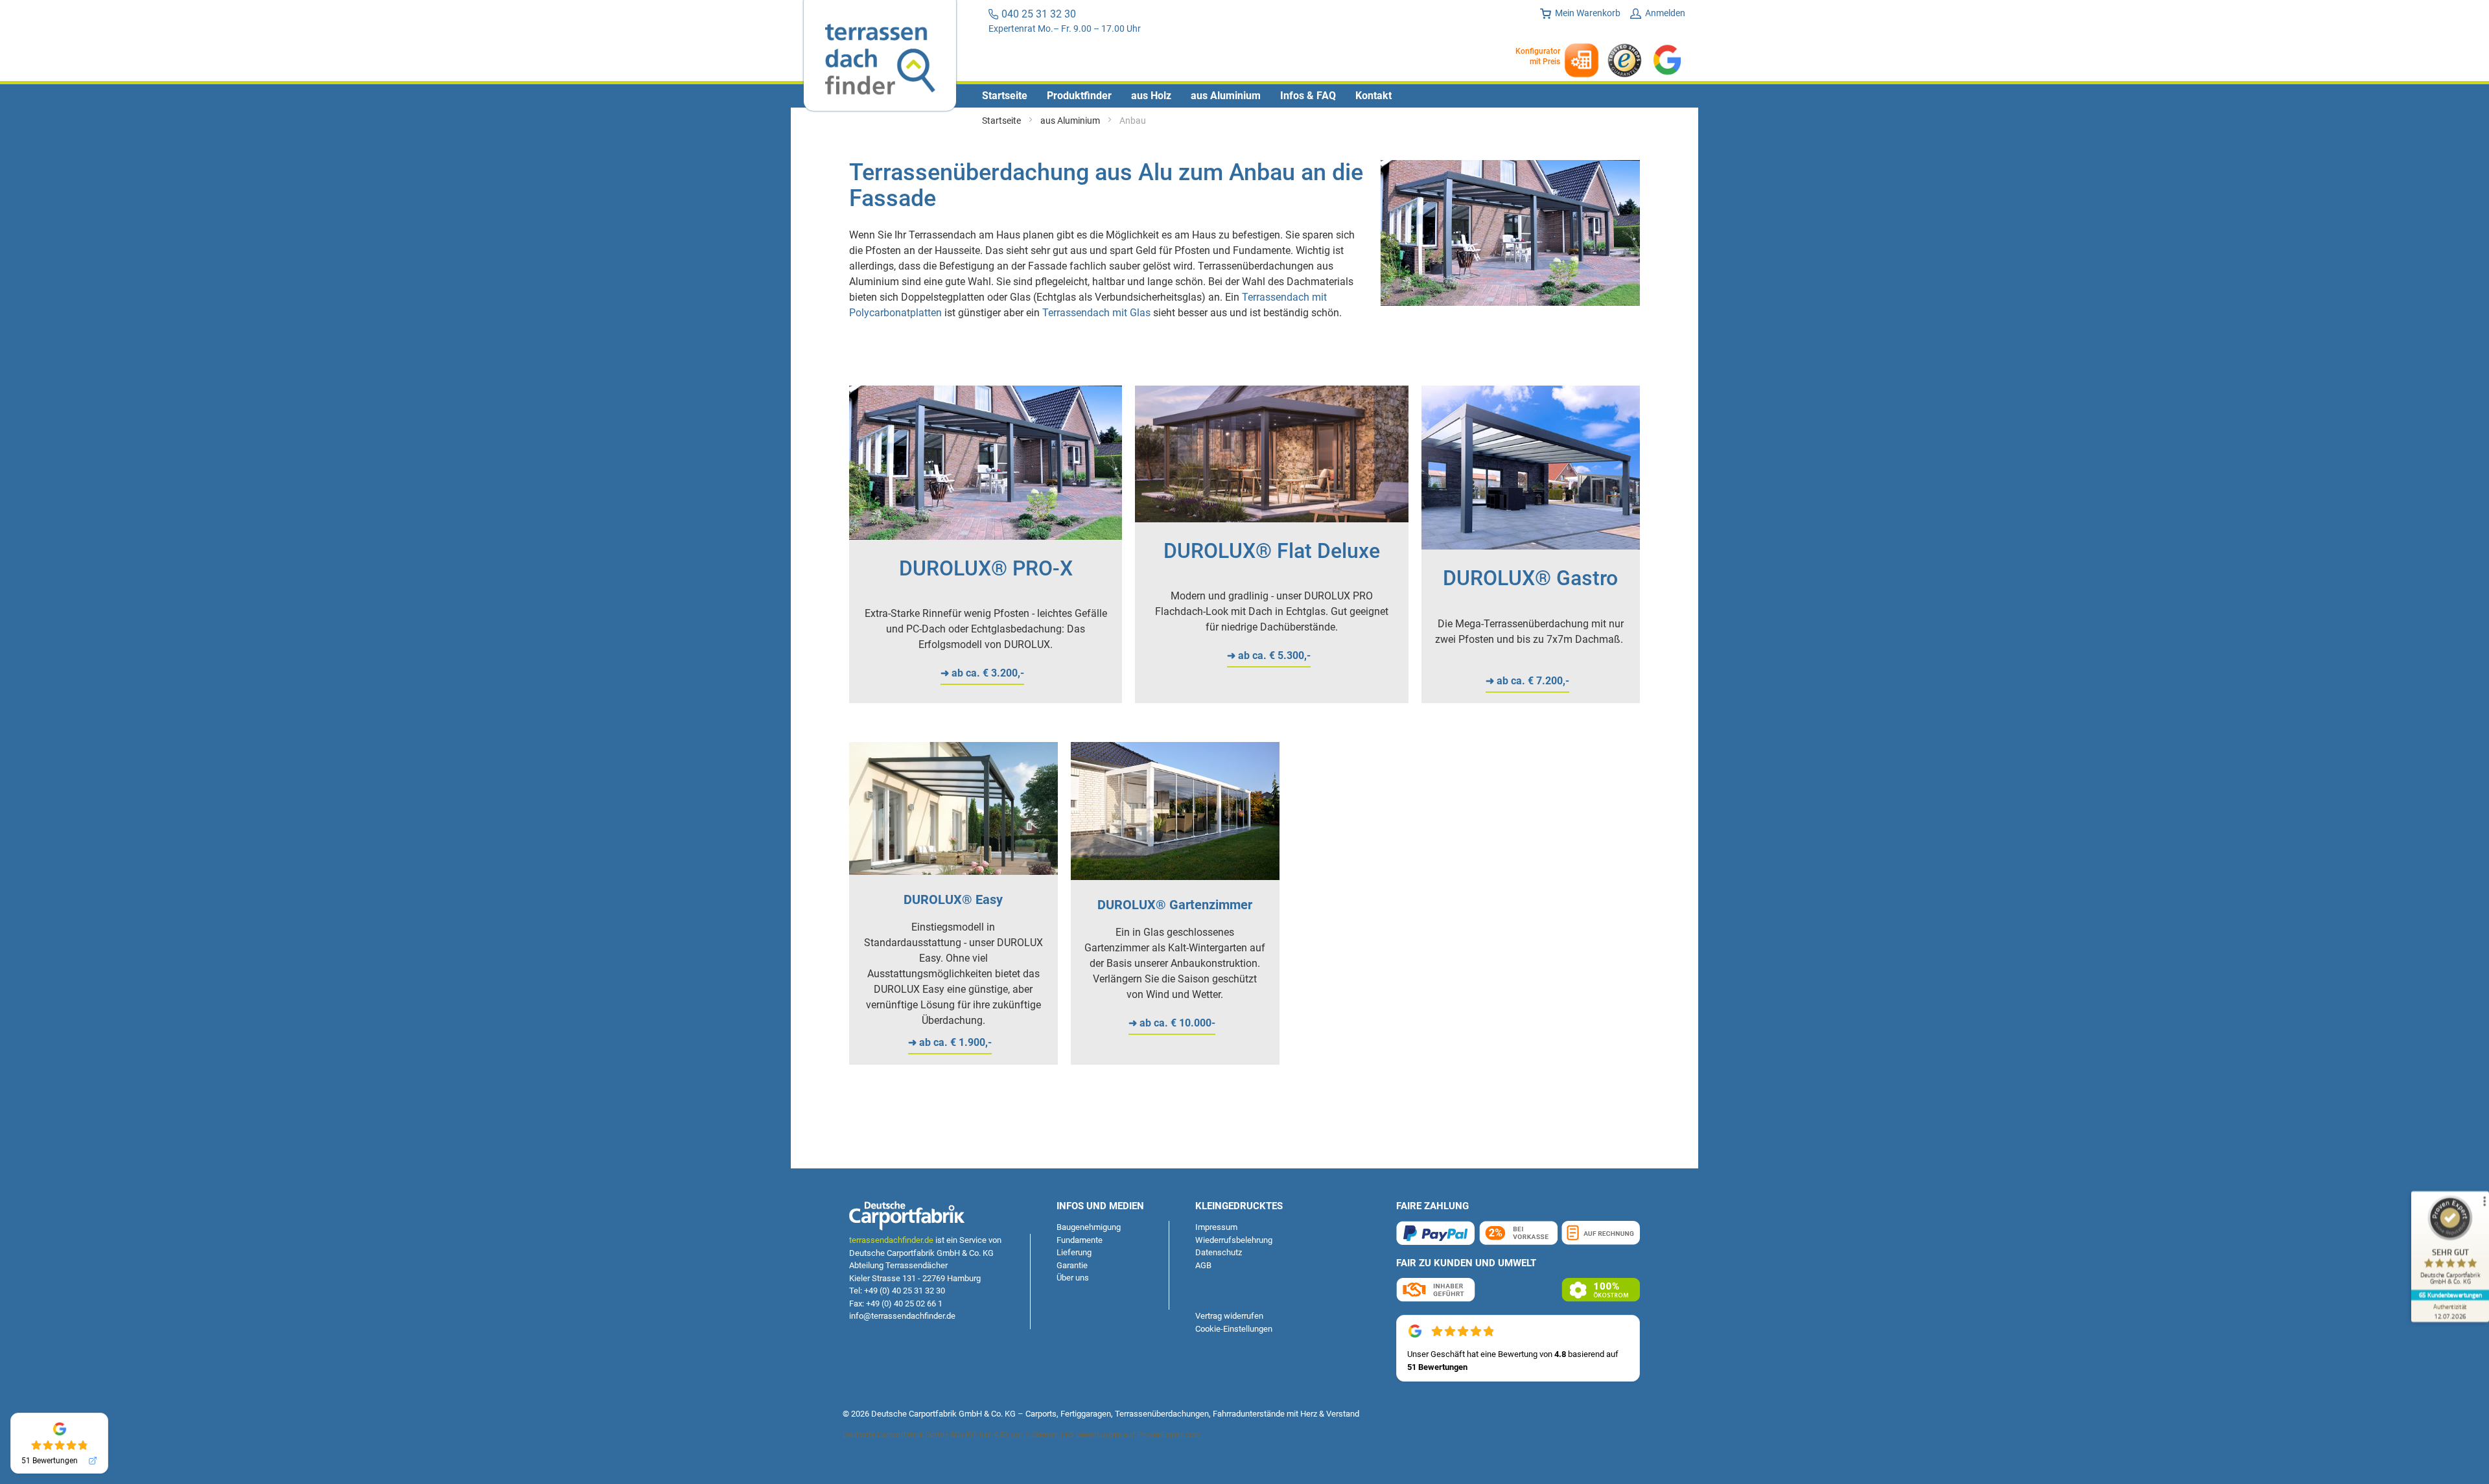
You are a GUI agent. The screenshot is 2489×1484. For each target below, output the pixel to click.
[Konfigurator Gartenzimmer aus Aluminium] (1175, 876)
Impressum (1216, 1227)
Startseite (1002, 121)
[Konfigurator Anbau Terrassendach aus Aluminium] (986, 536)
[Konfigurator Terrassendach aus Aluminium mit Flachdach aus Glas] (1271, 519)
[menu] (1244, 96)
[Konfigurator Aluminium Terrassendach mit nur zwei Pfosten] (1531, 546)
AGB (1203, 1265)
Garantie (1072, 1265)
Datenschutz (1219, 1252)
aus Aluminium (1071, 121)
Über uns (1073, 1278)
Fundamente (1080, 1240)
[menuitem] (1005, 96)
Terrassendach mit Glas (1096, 313)
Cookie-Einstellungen (1234, 1329)
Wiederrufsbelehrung (1234, 1240)
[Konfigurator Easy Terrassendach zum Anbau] (953, 871)
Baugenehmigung (1089, 1227)
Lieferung (1074, 1252)
